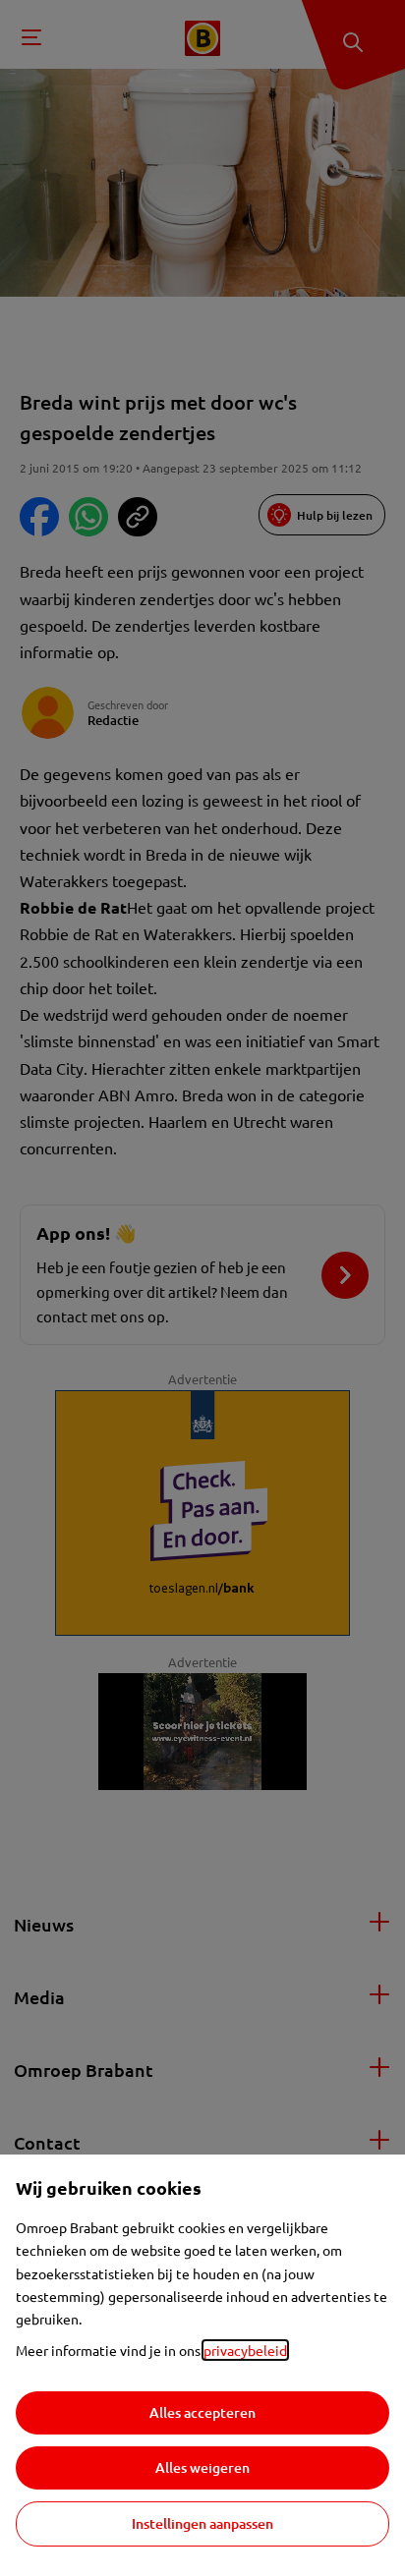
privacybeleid (245, 2350)
